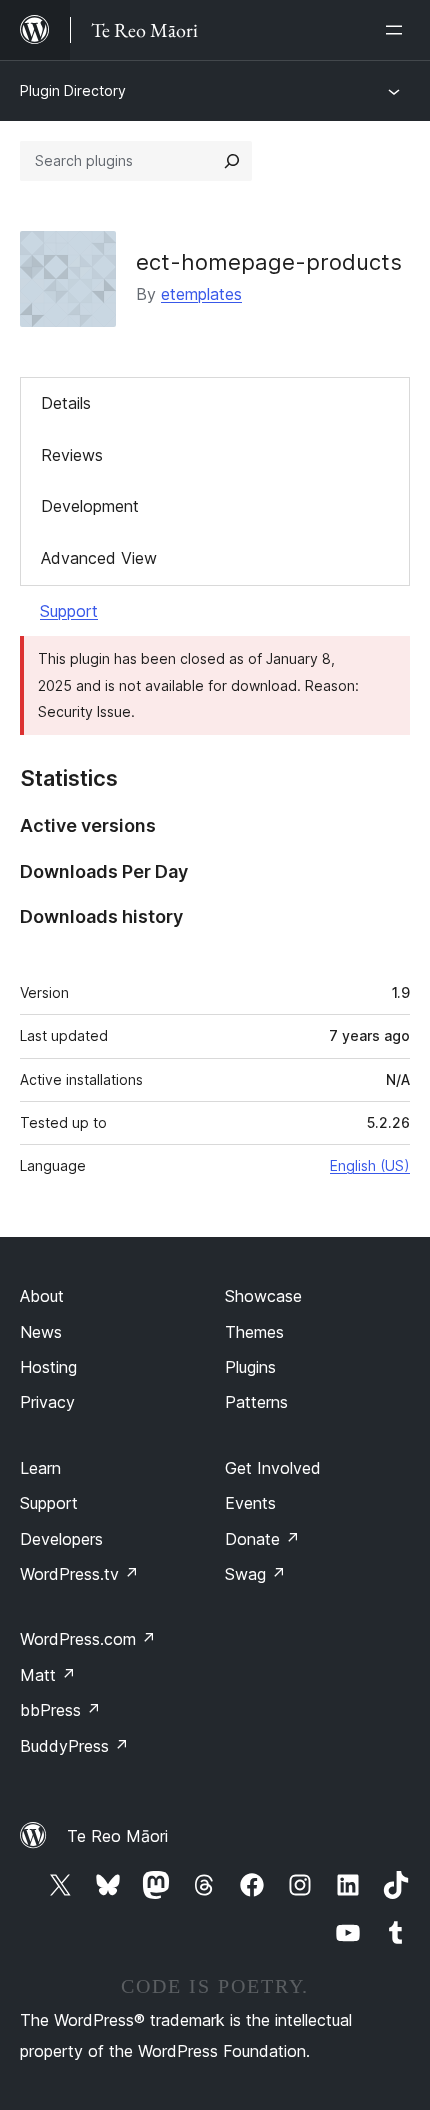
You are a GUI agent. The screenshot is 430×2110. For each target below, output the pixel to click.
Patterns (256, 1402)
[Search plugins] (232, 161)
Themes (254, 1332)
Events (250, 1503)
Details (66, 403)
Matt (48, 1675)
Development (90, 506)
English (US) (370, 1165)
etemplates (201, 294)
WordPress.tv (79, 1574)
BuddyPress (74, 1746)
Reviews (72, 455)
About (42, 1296)
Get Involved (273, 1468)
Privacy (47, 1402)
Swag (255, 1574)
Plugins (250, 1367)
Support (69, 611)
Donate (262, 1539)
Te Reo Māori (117, 1836)
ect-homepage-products (269, 262)
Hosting (48, 1367)
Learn (40, 1468)
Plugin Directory (73, 90)
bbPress (60, 1710)
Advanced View (99, 558)
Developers (61, 1539)
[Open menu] (398, 30)
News (41, 1332)
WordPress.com (88, 1639)
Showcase (263, 1296)
